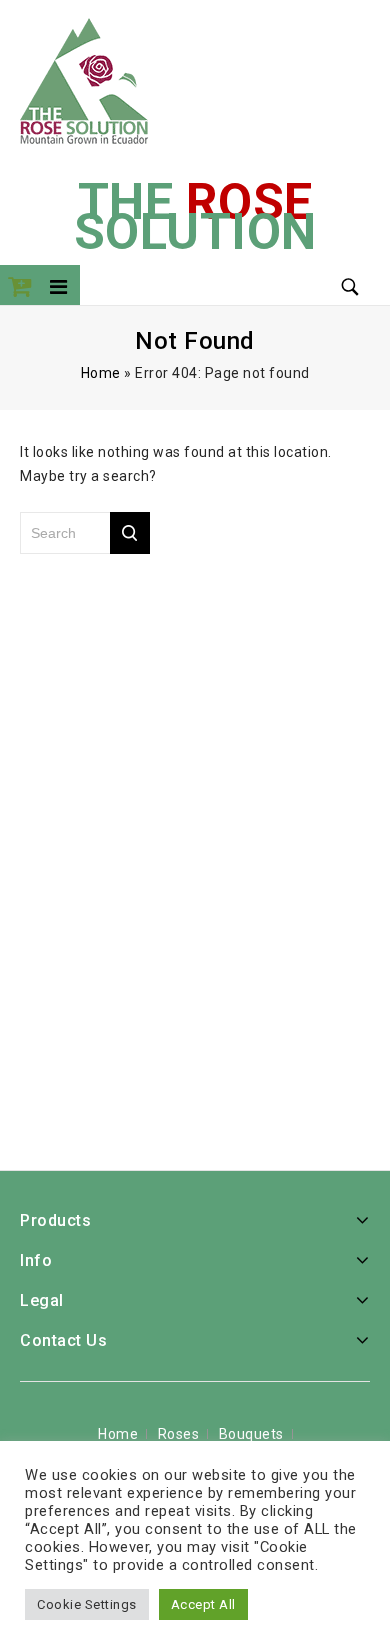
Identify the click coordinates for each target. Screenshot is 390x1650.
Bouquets (251, 1434)
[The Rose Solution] (84, 79)
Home (101, 373)
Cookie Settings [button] (87, 1604)
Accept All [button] (203, 1604)
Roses (179, 1434)
